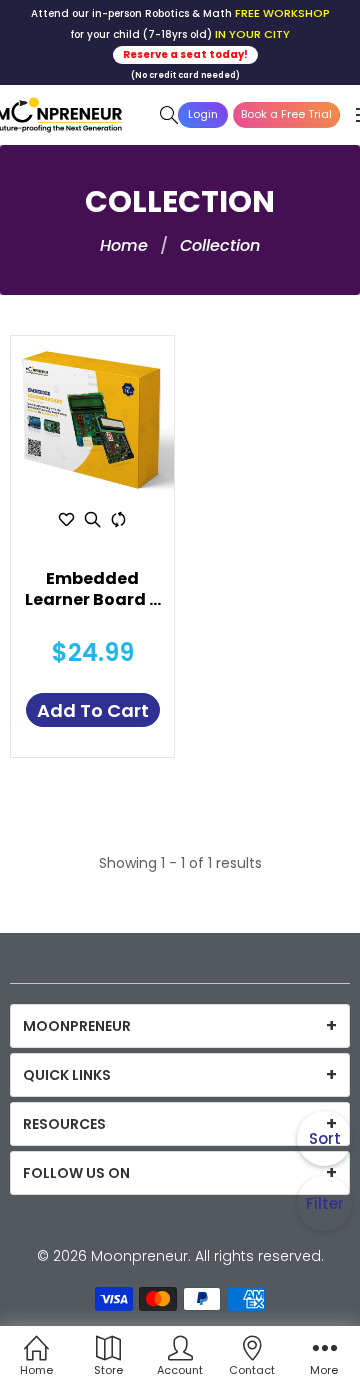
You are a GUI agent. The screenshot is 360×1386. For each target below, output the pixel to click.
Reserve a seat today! (185, 54)
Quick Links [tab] (67, 1075)
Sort (325, 1138)
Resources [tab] (64, 1124)
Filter (325, 1203)
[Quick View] (93, 519)
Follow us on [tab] (76, 1173)
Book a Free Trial (286, 114)
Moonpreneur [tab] (77, 1026)
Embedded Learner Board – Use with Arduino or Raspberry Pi (92, 590)
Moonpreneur (139, 1256)
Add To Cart (93, 710)
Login (203, 114)
